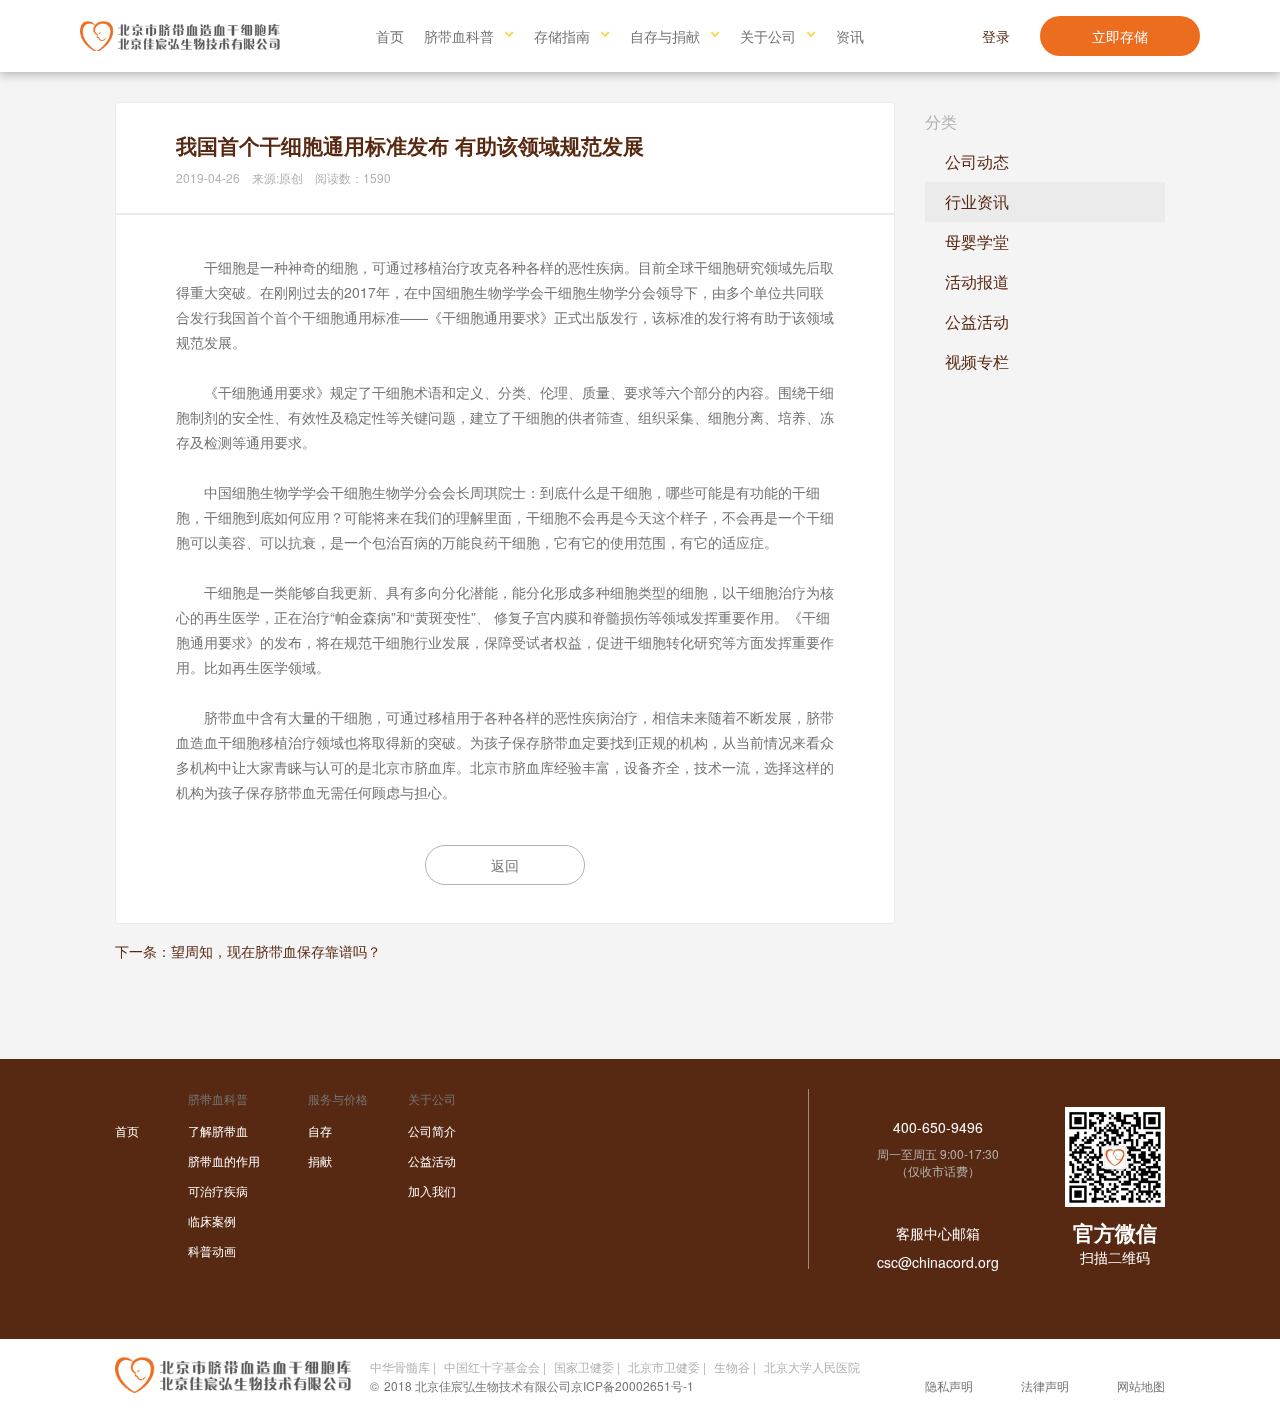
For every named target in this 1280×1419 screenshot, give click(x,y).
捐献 (320, 1160)
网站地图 (1141, 1385)
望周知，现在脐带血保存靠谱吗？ (276, 951)
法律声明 (1045, 1385)
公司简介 (432, 1130)
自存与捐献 (665, 36)
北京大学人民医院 (812, 1366)
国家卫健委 (584, 1366)
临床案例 (212, 1220)
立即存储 (1120, 36)
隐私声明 (949, 1385)
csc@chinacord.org (938, 1262)
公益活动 (977, 321)
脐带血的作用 (224, 1160)
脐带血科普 (459, 36)
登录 (996, 36)
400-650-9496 (938, 1127)
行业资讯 (977, 201)
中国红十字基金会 (492, 1366)
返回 (505, 865)
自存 (320, 1130)
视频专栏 (977, 361)
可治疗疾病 (218, 1190)
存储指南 (562, 36)
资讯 (850, 36)
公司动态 (977, 161)
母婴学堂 (977, 241)
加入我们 (432, 1190)
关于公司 (768, 36)
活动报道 (977, 281)
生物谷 (732, 1366)
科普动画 (212, 1250)
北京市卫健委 (664, 1366)
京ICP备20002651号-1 (632, 1385)
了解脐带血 (218, 1130)
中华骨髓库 (400, 1366)
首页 (390, 36)
